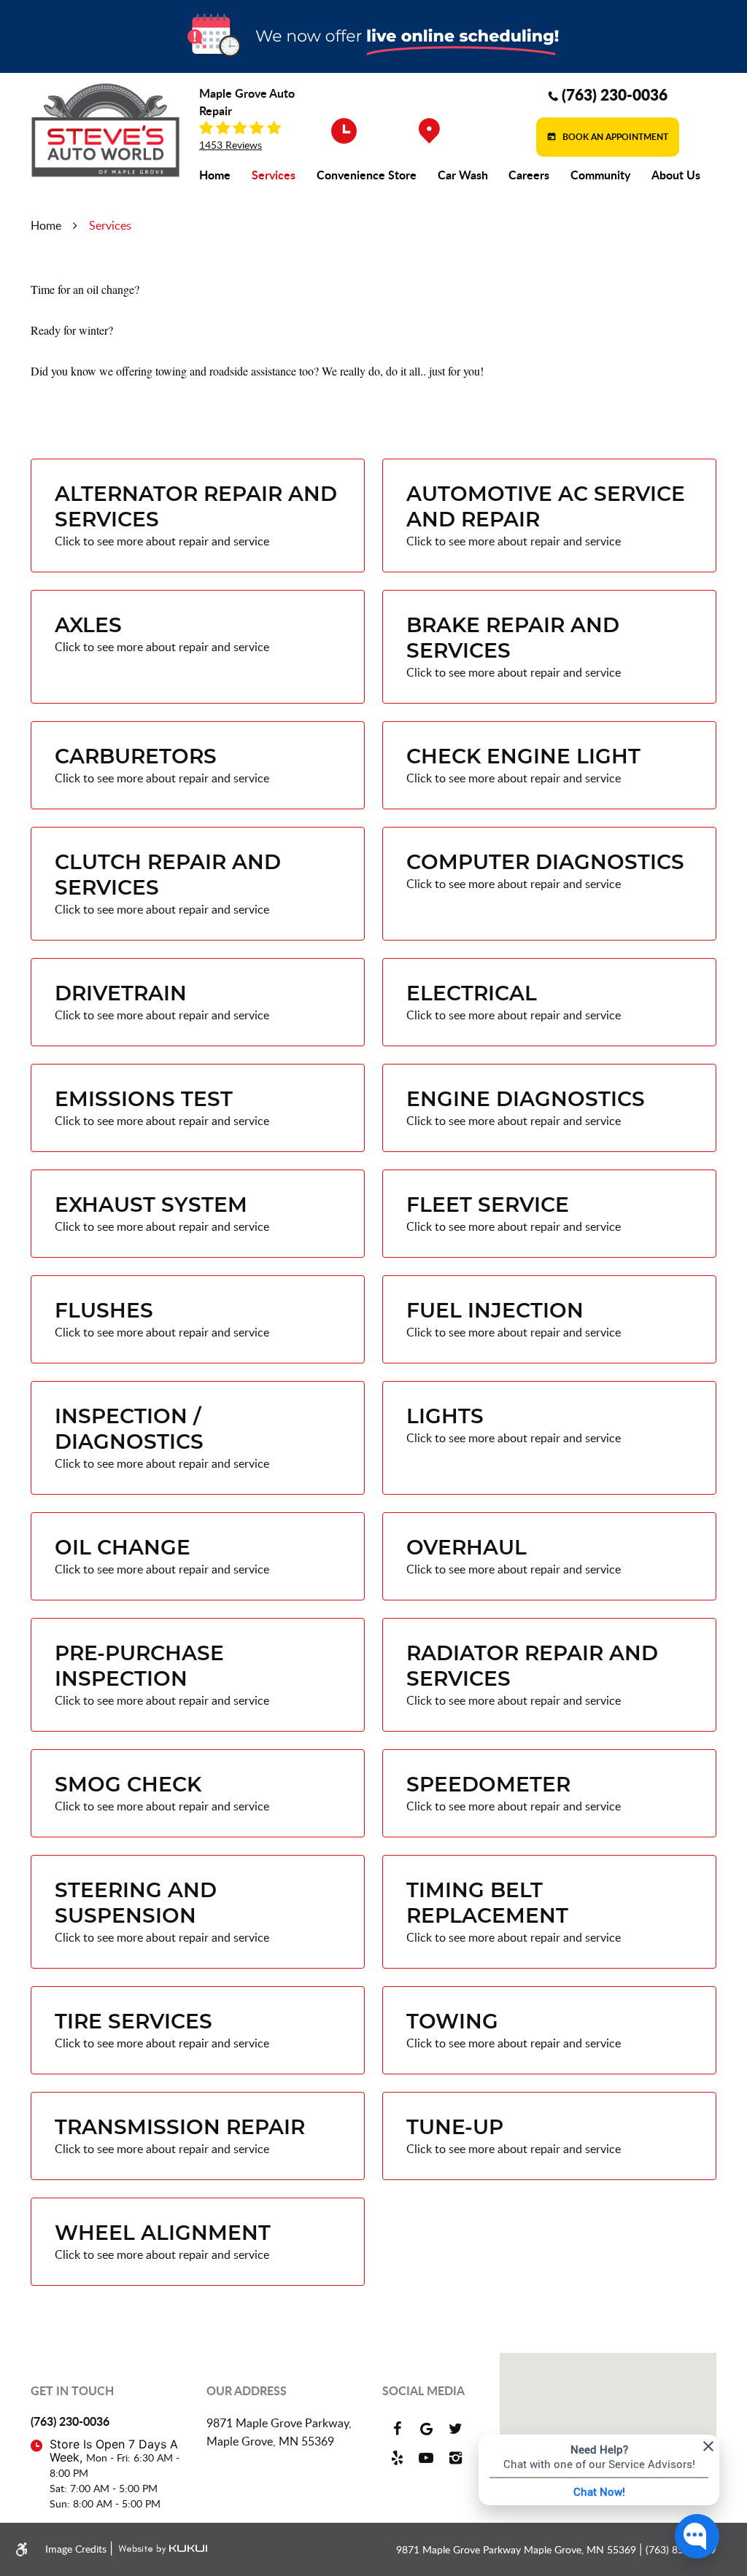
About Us (676, 175)
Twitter (455, 2429)
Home (215, 175)
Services (274, 175)
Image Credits (77, 2549)
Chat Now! (599, 2491)
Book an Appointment (614, 136)
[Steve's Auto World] (105, 130)
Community (600, 175)
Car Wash (463, 175)
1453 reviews (231, 145)
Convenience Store (367, 175)
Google (426, 2429)
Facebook (397, 2429)
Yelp (397, 2458)
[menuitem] (215, 175)
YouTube (426, 2458)
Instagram (455, 2458)
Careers (529, 175)
